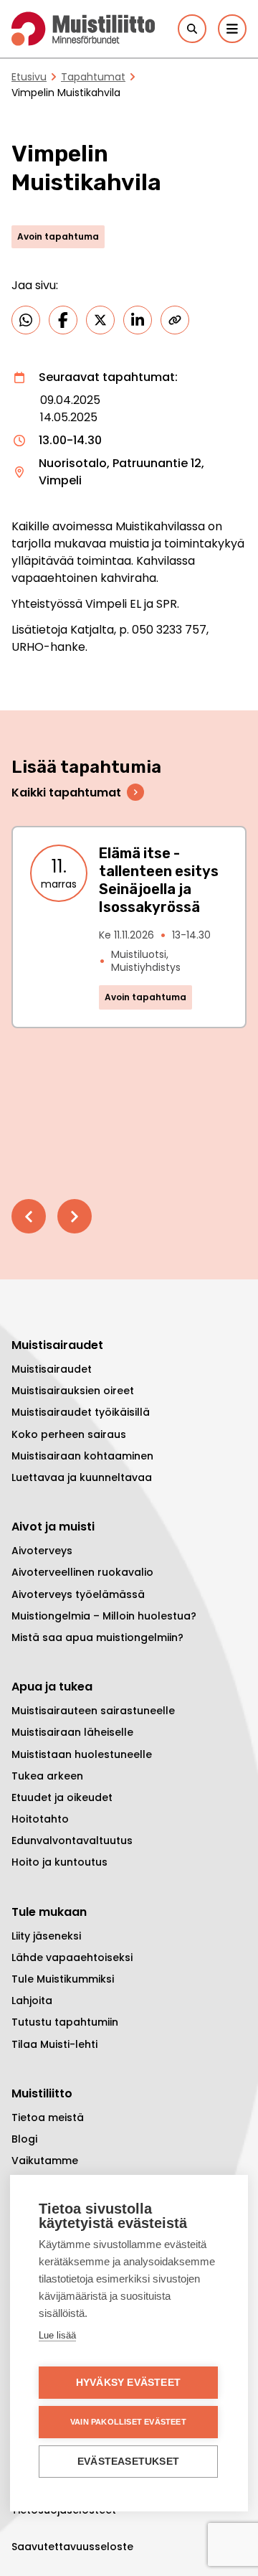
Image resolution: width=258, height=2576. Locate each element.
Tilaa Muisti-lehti (54, 2044)
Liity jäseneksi (46, 1936)
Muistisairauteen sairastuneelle (93, 1711)
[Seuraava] (75, 1216)
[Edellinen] (29, 1216)
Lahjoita (32, 2001)
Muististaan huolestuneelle (82, 1754)
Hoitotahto (40, 1819)
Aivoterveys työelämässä (78, 1594)
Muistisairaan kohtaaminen (82, 1456)
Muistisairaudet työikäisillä (81, 1412)
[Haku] (192, 29)
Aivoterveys (42, 1551)
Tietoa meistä (48, 2117)
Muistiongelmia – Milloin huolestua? (104, 1616)
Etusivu (29, 77)
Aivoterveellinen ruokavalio (82, 1572)
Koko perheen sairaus (69, 1434)
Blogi (24, 2139)
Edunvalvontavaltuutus (72, 1841)
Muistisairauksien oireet (73, 1391)
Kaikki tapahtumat (66, 793)
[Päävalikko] (232, 29)
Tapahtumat (93, 77)
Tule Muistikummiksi (63, 1979)
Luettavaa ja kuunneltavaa (82, 1477)
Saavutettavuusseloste (72, 2547)
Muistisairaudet (52, 1369)
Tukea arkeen (47, 1776)
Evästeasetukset (128, 2462)
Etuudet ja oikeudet (62, 1797)
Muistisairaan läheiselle (72, 1732)
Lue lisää (57, 2335)
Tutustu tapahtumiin (65, 2022)
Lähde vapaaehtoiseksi (72, 1957)
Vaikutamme (45, 2161)
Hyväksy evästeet (128, 2383)
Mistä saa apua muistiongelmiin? (97, 1637)
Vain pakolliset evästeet (128, 2422)
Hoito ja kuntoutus (59, 1862)
